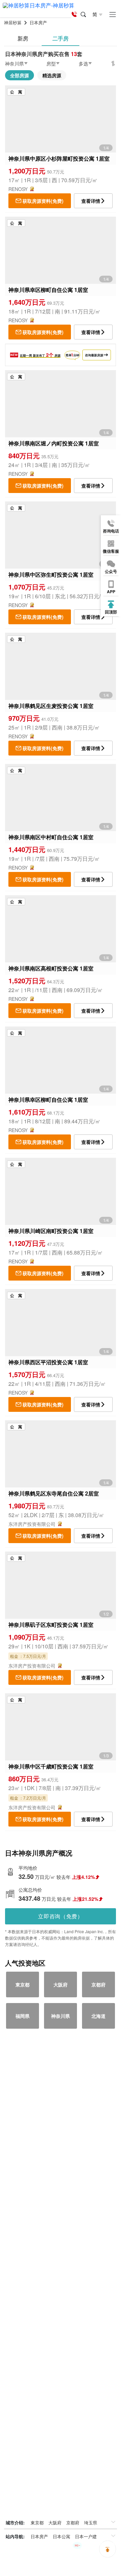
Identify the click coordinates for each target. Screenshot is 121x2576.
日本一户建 (86, 2536)
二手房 (61, 38)
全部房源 (19, 75)
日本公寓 (62, 2536)
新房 (23, 38)
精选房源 (52, 75)
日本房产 (39, 2536)
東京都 (37, 2523)
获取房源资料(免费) (43, 201)
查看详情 (91, 201)
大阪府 (55, 2523)
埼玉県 (91, 2523)
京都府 (73, 2523)
